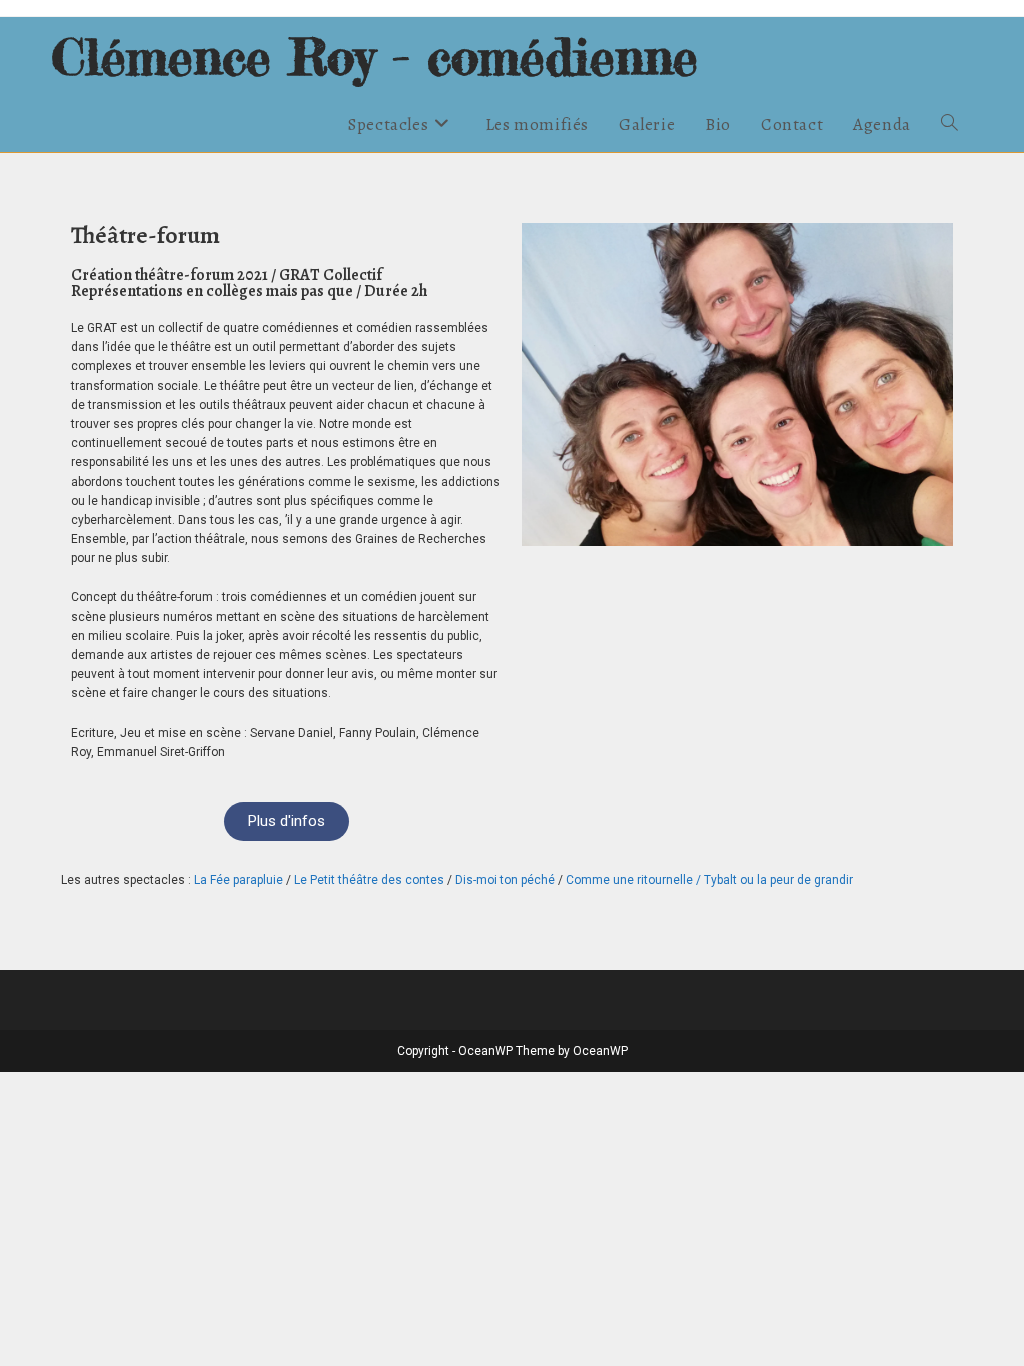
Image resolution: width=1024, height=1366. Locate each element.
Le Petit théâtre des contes (369, 880)
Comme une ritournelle (629, 880)
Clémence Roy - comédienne (374, 56)
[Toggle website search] (949, 124)
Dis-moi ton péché (505, 880)
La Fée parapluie (238, 880)
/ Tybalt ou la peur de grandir (773, 880)
